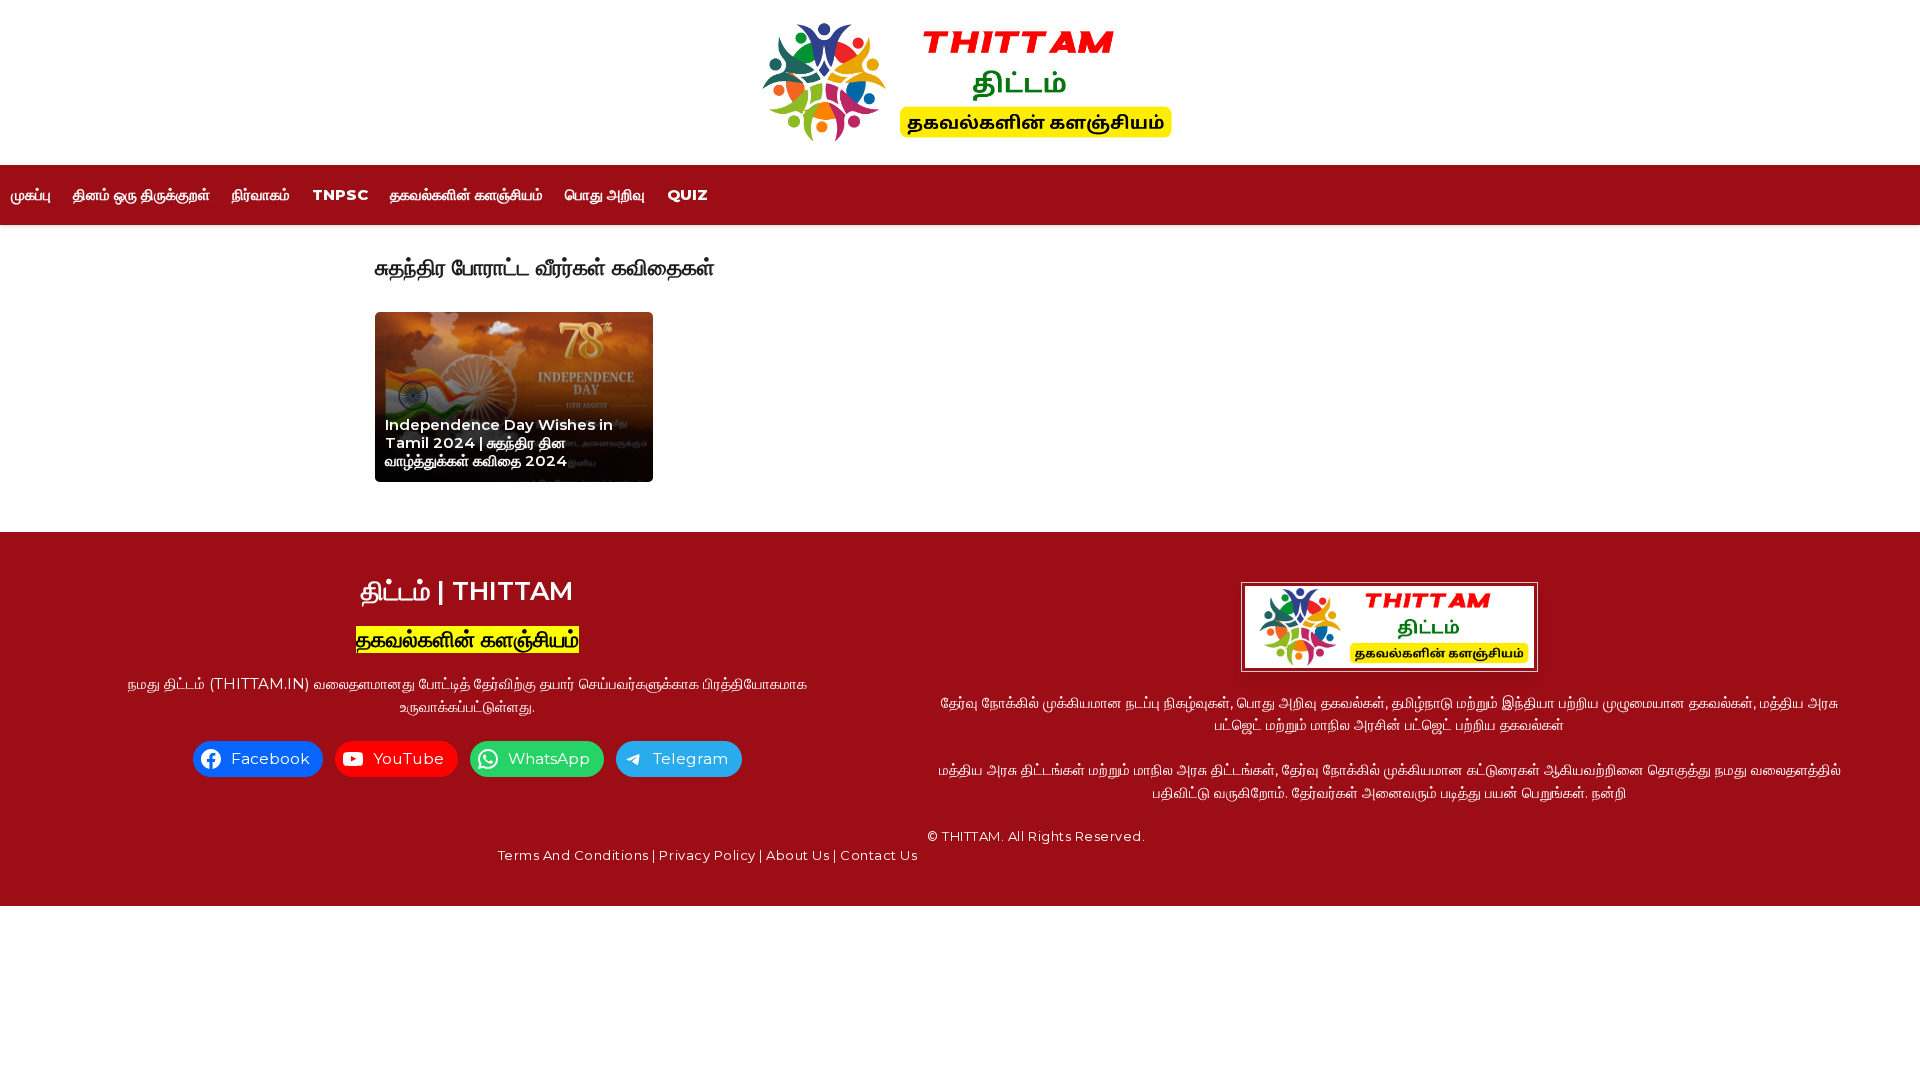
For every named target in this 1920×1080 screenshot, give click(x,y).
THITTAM (971, 836)
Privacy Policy (707, 855)
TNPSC (340, 194)
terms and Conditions (573, 855)
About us (797, 855)
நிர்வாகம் (261, 194)
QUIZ (687, 194)
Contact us (878, 855)
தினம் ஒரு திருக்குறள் (141, 194)
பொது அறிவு (605, 194)
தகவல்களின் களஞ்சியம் (466, 194)
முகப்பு (31, 194)
